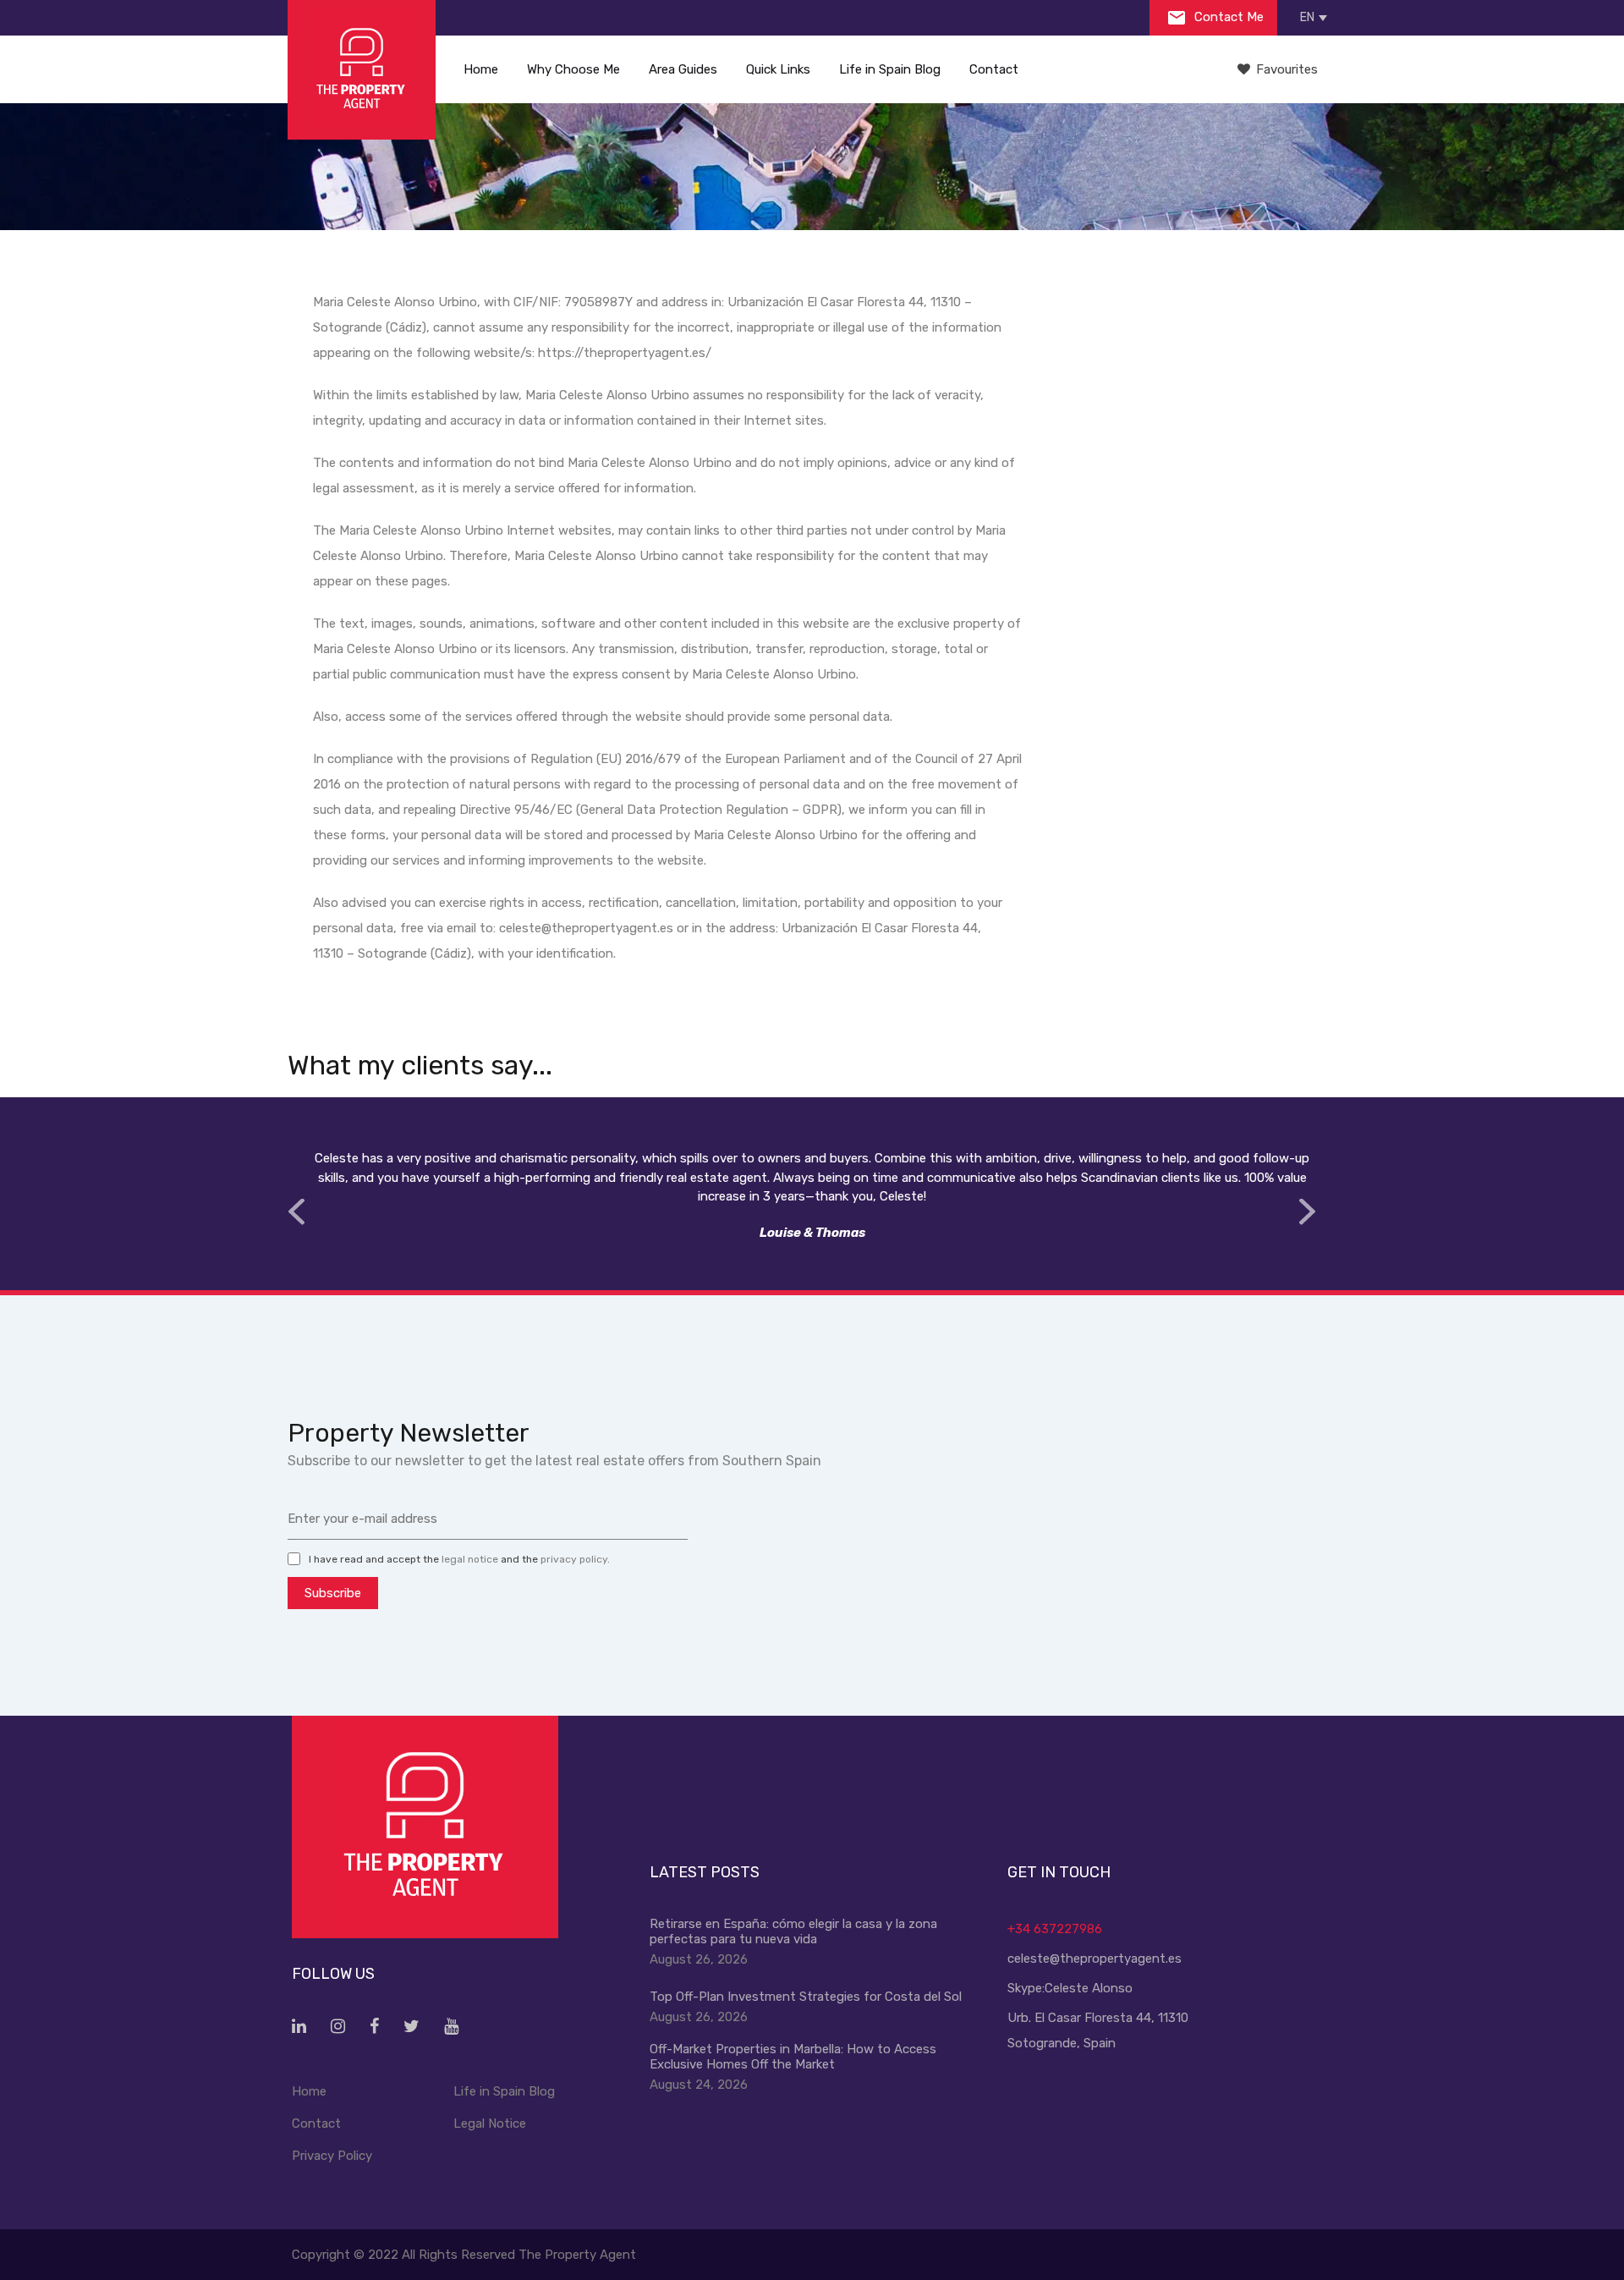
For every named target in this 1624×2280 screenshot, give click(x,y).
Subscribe (333, 1593)
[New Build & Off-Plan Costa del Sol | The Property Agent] (362, 70)
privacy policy (574, 1559)
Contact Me (1227, 17)
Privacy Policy (332, 2156)
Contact (994, 69)
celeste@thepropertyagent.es (1095, 1959)
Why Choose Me (573, 69)
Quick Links (778, 69)
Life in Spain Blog (890, 69)
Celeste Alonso (1089, 1988)
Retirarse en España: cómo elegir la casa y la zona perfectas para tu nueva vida (793, 1931)
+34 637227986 (1055, 1929)
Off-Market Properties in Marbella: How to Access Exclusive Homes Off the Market (793, 2057)
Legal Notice (490, 2123)
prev (296, 1212)
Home (481, 69)
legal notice (470, 1559)
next (1307, 1212)
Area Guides (683, 69)
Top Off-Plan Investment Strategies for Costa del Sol (806, 1997)
